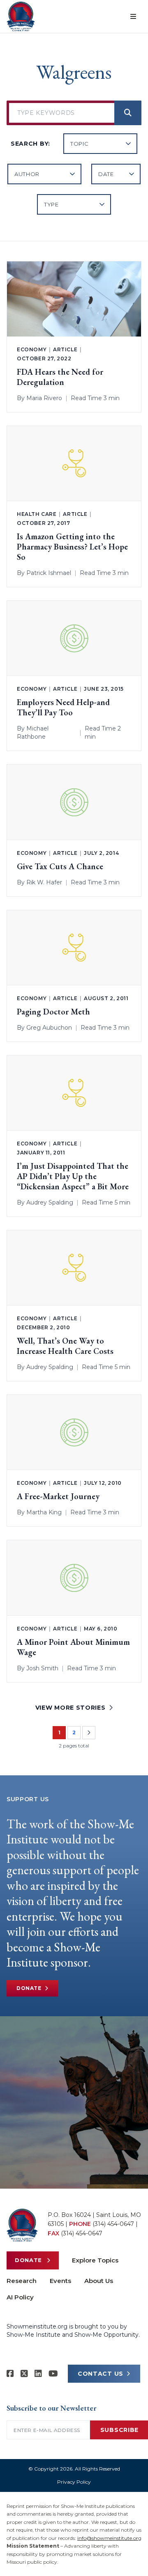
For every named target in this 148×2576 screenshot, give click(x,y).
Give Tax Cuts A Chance (60, 867)
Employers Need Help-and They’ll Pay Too (63, 708)
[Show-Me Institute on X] (24, 2374)
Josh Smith (42, 1668)
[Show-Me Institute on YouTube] (53, 2374)
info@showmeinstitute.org (109, 2538)
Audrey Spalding (50, 1202)
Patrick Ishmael (49, 573)
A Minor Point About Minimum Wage (73, 1647)
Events (60, 2281)
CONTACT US (101, 2374)
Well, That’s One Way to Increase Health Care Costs (65, 1346)
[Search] (128, 113)
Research (22, 2281)
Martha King (44, 1512)
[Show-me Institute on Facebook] (10, 2374)
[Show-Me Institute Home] (21, 16)
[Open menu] (133, 16)
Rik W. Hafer (44, 882)
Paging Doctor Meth (53, 1012)
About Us (99, 2281)
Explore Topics (95, 2260)
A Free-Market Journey (58, 1496)
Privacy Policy (74, 2482)
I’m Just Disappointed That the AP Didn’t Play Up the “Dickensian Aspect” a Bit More (73, 1176)
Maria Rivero (44, 398)
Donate (29, 1988)
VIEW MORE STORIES (71, 1708)
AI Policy (20, 2297)
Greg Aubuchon (49, 1028)
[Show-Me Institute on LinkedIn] (38, 2374)
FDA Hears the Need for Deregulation (60, 377)
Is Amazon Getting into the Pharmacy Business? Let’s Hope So (72, 547)
